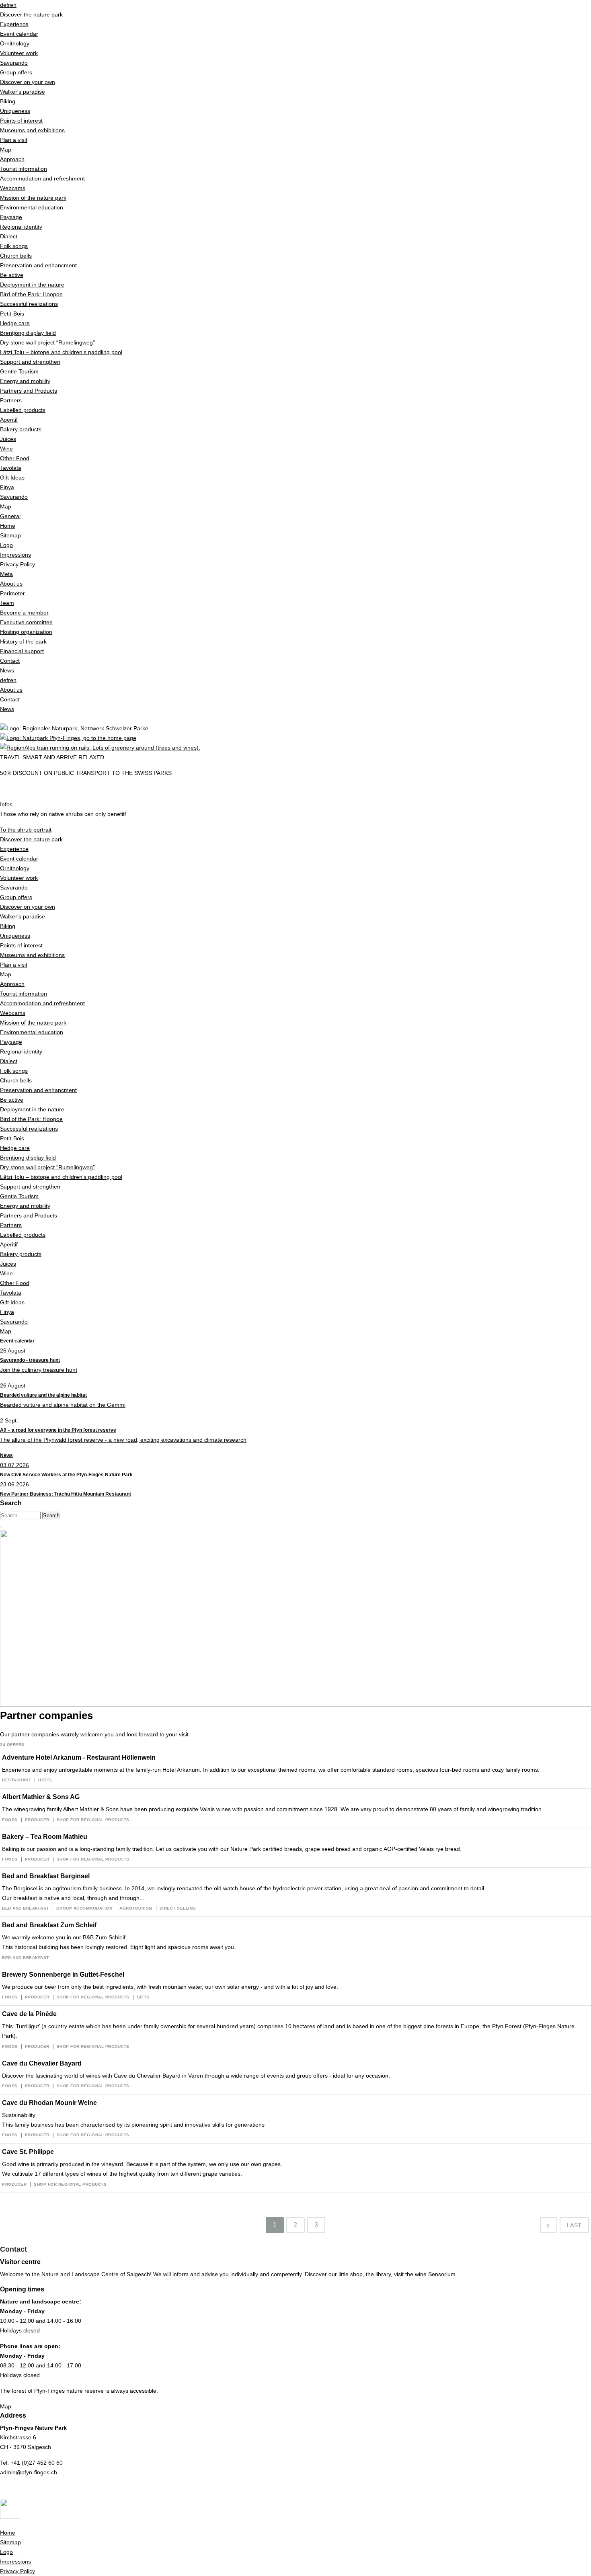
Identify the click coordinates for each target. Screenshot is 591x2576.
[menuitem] (295, 101)
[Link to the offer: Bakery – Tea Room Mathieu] (295, 1848)
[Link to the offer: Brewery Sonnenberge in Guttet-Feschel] (295, 1986)
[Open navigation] (1, 1527)
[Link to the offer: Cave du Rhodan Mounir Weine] (295, 2119)
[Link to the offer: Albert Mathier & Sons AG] (295, 1808)
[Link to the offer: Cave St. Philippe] (295, 2168)
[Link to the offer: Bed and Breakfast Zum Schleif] (295, 1941)
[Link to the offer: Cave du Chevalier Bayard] (295, 2075)
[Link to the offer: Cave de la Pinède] (295, 2030)
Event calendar (17, 1341)
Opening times (22, 2289)
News (6, 1455)
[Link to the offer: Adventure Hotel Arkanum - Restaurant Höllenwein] (295, 1769)
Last (574, 2225)
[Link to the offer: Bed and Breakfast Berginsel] (295, 1892)
